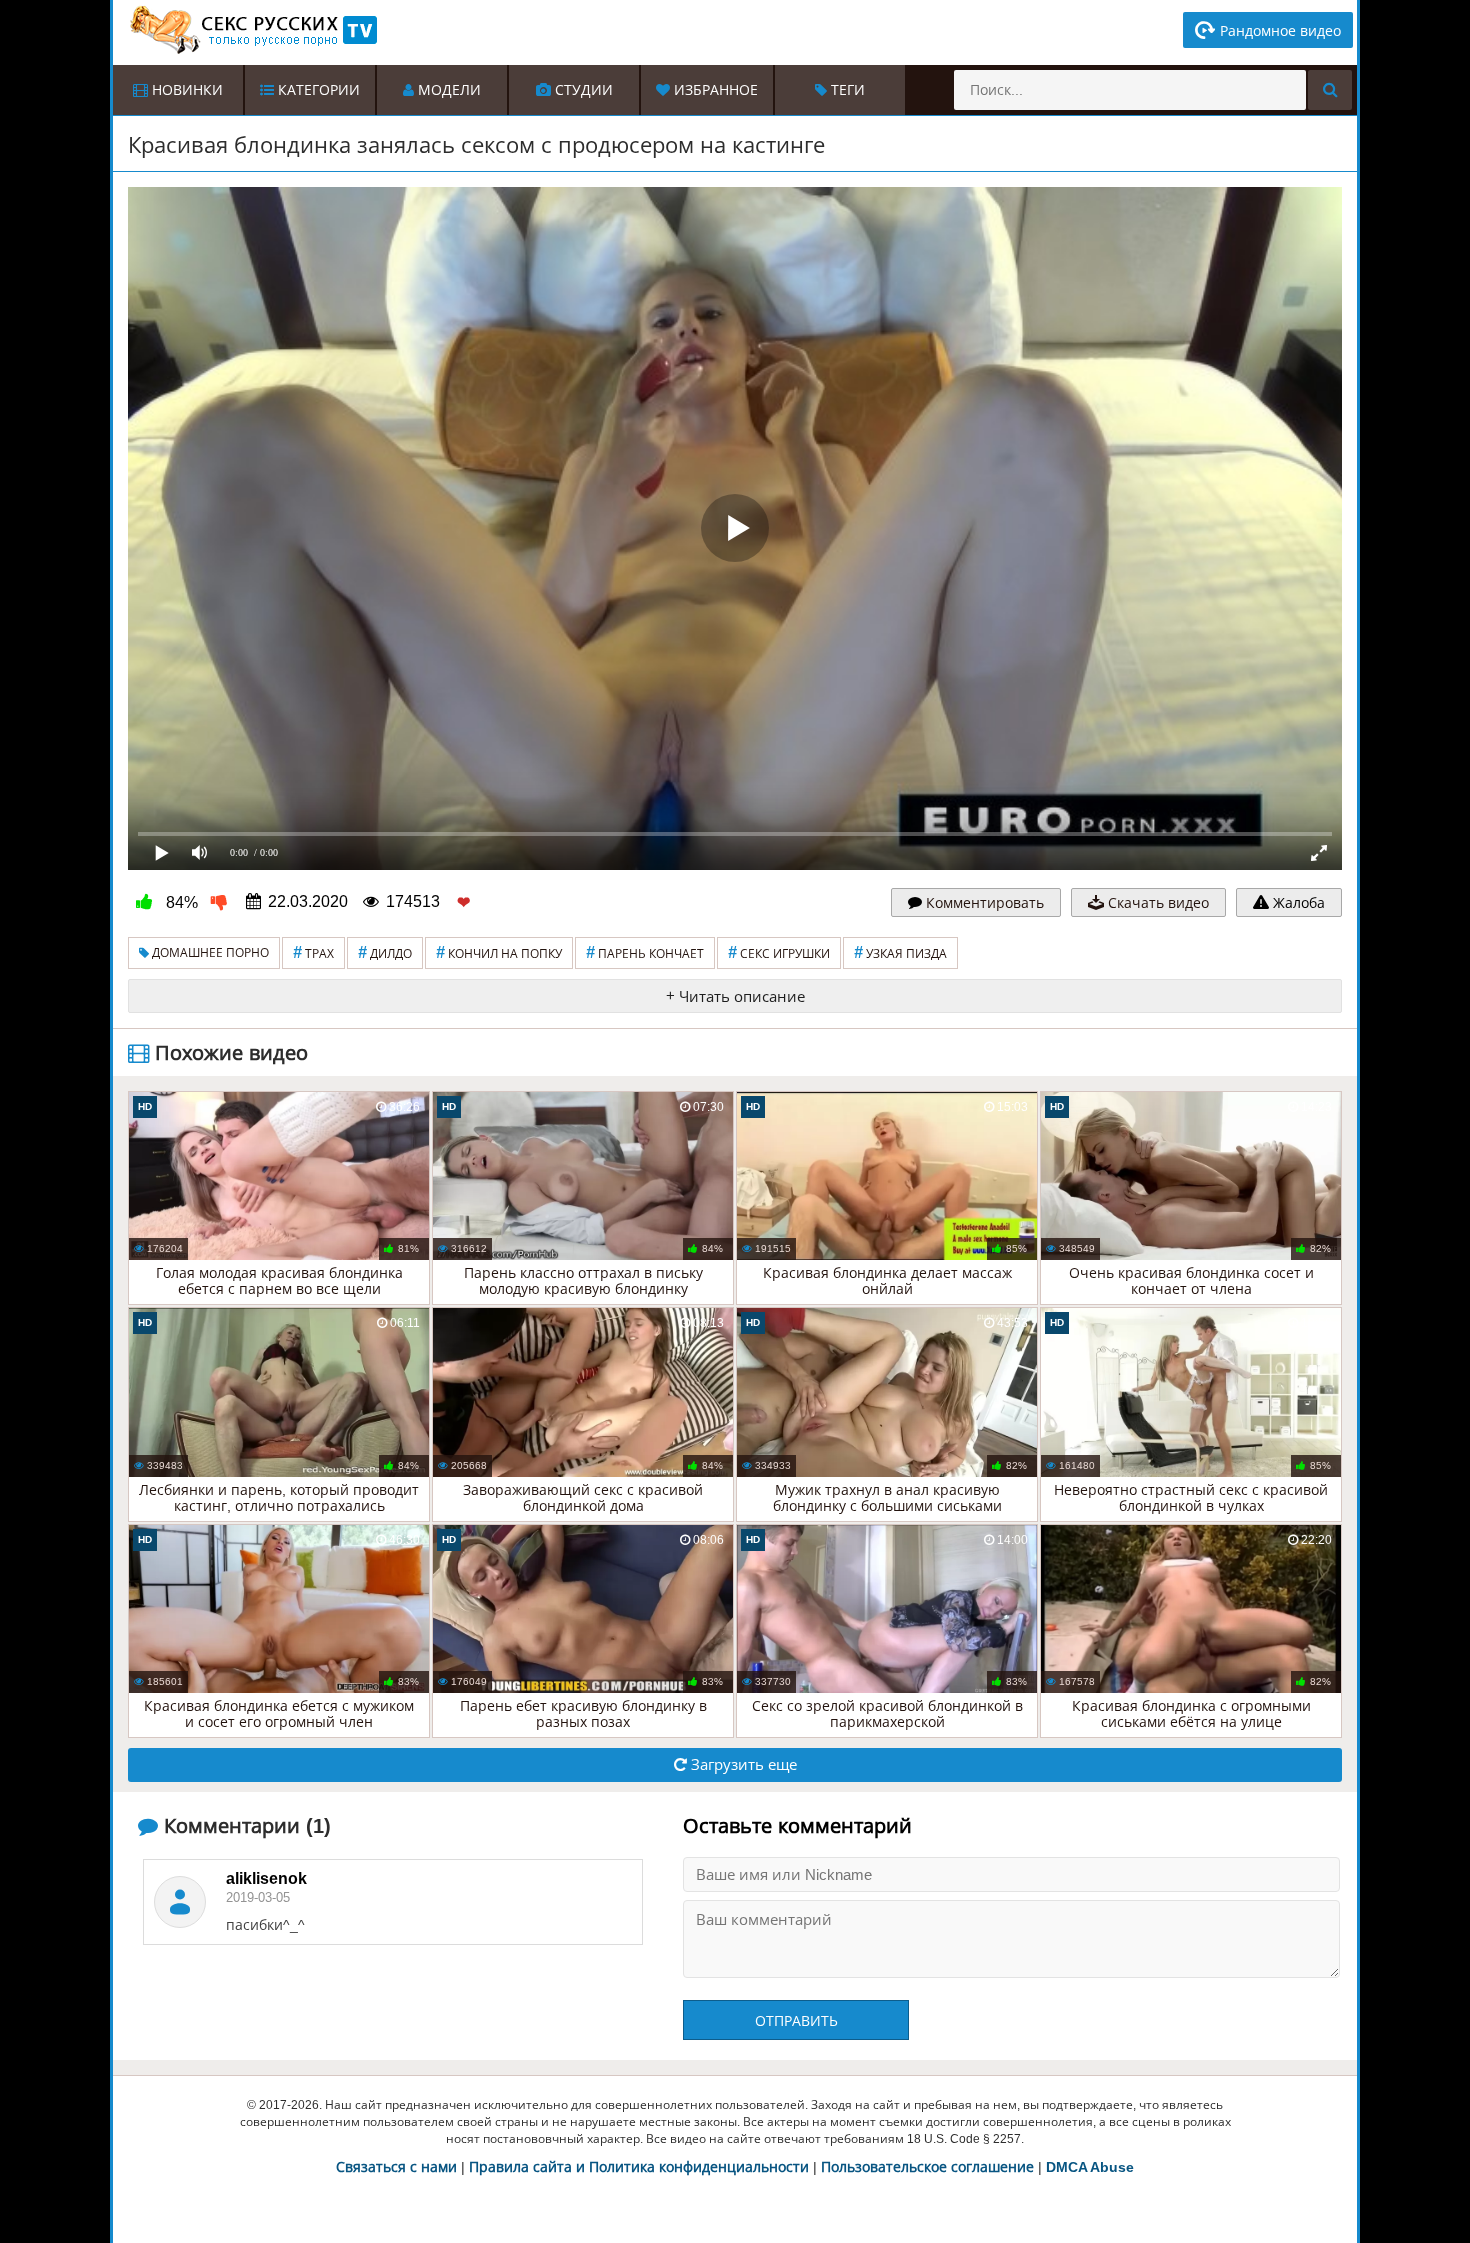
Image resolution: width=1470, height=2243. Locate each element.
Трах (313, 952)
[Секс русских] (252, 30)
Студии (582, 90)
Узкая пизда (900, 952)
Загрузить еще (742, 1764)
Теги (846, 90)
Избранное (714, 90)
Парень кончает (645, 952)
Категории (317, 90)
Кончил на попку (499, 952)
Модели (447, 90)
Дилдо (385, 952)
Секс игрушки (779, 952)
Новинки (185, 90)
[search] (1330, 90)
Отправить (796, 2021)
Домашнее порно (209, 953)
